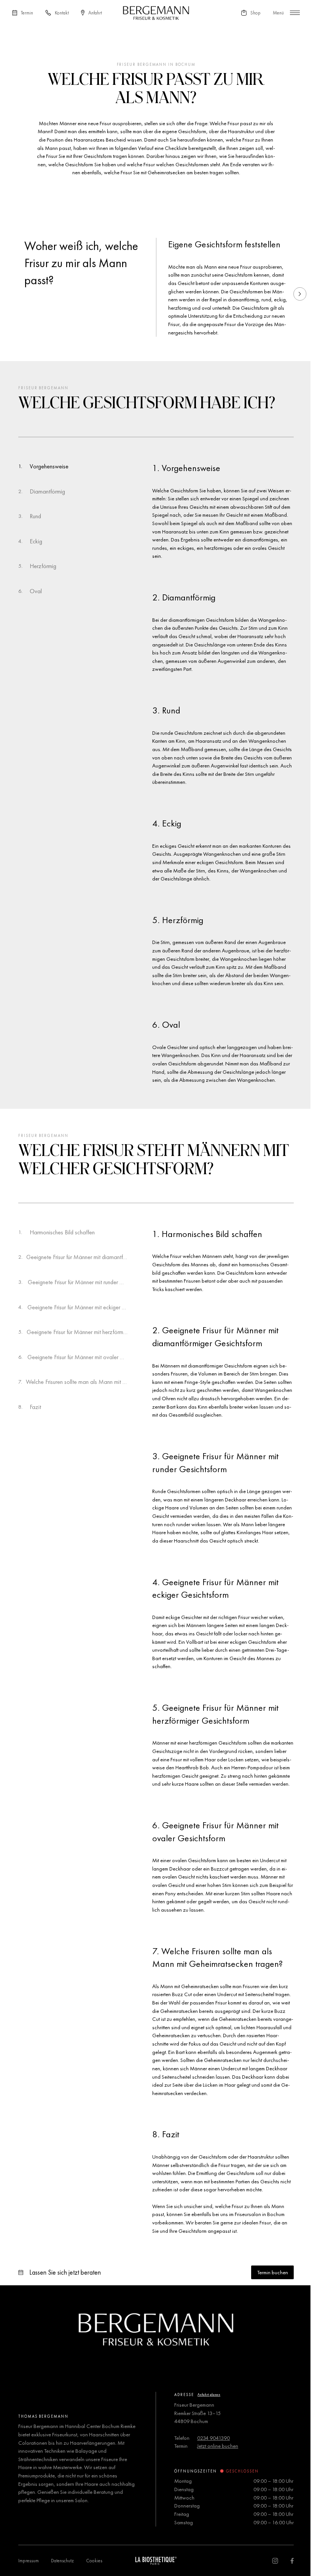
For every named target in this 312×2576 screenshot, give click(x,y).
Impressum (29, 2561)
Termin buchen (273, 2272)
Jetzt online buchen (218, 2446)
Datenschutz (62, 2561)
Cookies (94, 2561)
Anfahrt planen (209, 2395)
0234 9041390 (213, 2438)
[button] (300, 294)
